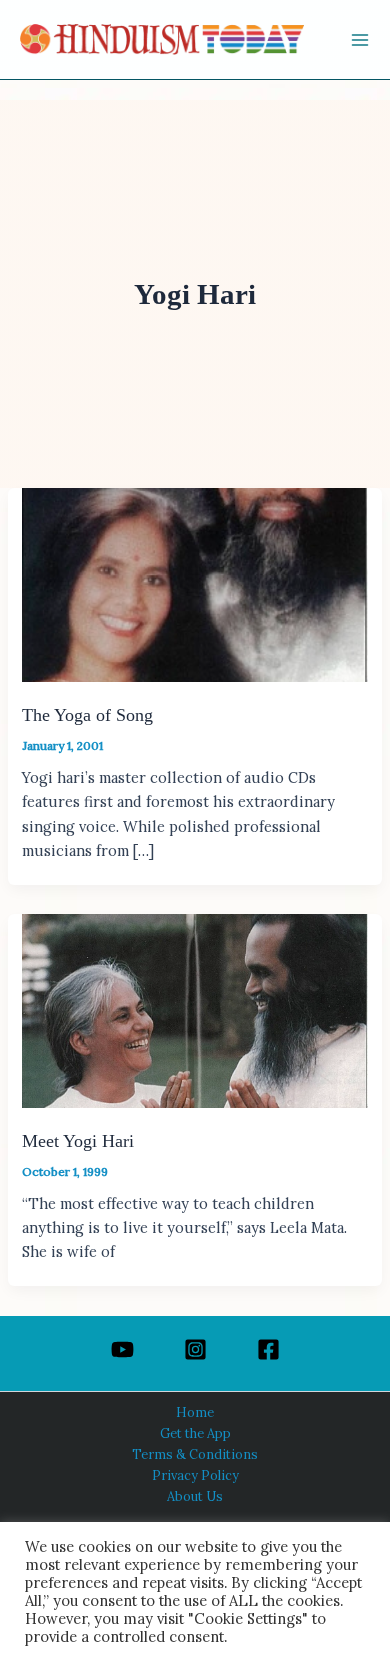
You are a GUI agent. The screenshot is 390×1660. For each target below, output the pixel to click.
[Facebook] (268, 1349)
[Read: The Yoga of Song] (194, 583)
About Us (195, 1496)
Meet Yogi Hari (78, 1141)
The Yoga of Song (87, 715)
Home (195, 1412)
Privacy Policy (195, 1475)
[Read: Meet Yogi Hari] (194, 1008)
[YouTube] (122, 1349)
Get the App (195, 1433)
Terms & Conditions (195, 1454)
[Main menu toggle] (360, 40)
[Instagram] (195, 1349)
